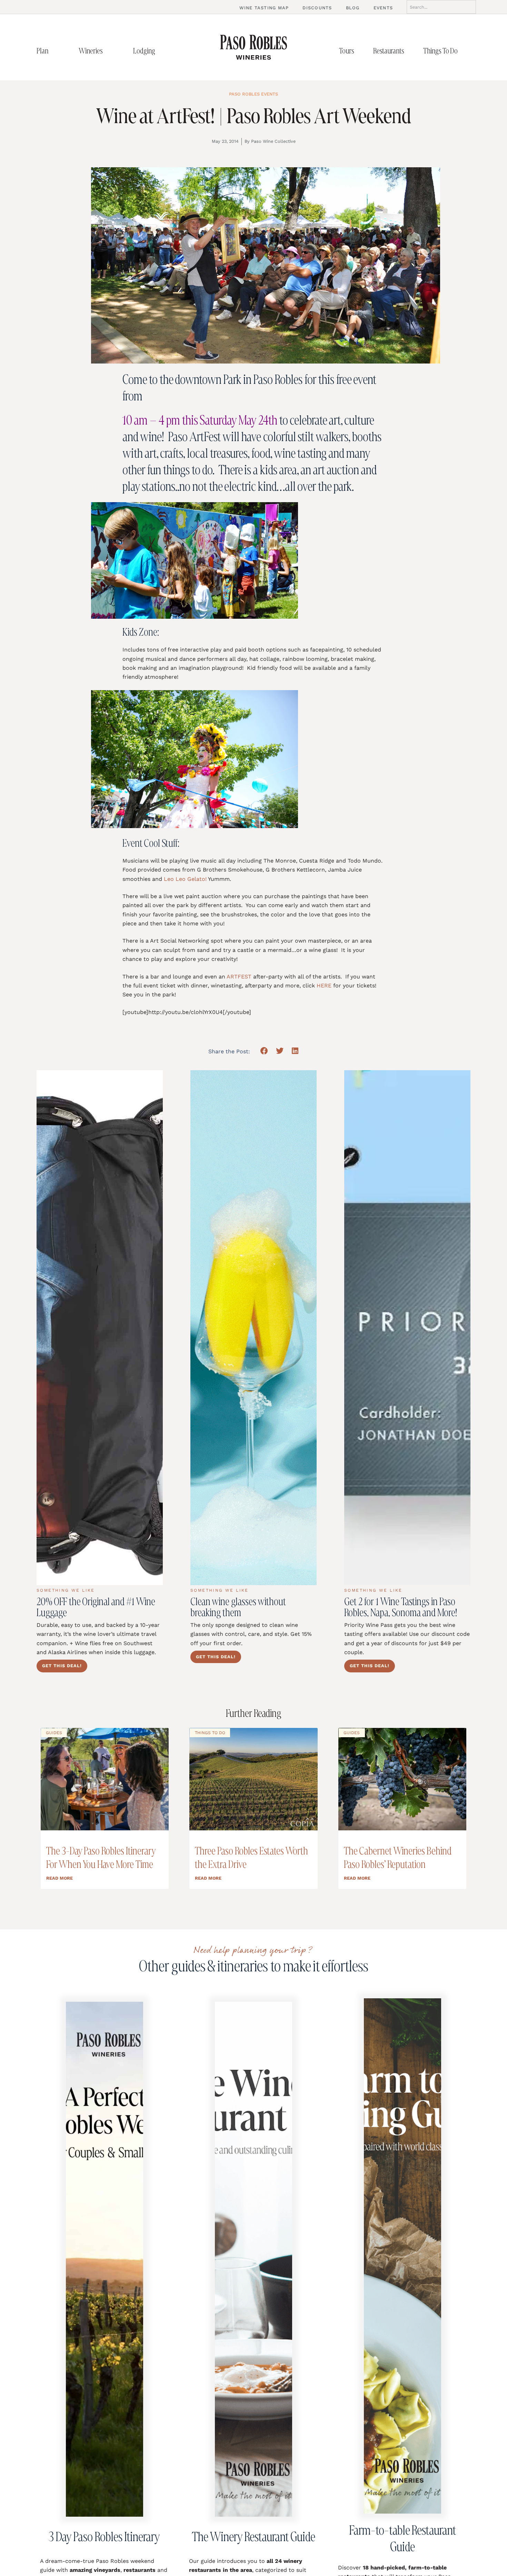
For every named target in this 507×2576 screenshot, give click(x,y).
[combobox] (441, 7)
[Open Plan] (56, 51)
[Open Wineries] (110, 51)
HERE (324, 986)
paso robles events (254, 94)
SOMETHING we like (66, 1590)
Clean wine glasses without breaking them (238, 1607)
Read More (59, 1878)
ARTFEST (239, 977)
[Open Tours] (361, 51)
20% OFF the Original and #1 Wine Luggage (96, 1607)
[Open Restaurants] (411, 51)
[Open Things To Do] (465, 51)
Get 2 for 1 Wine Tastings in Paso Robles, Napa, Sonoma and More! (401, 1607)
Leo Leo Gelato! (185, 879)
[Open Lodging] (162, 51)
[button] (264, 1051)
